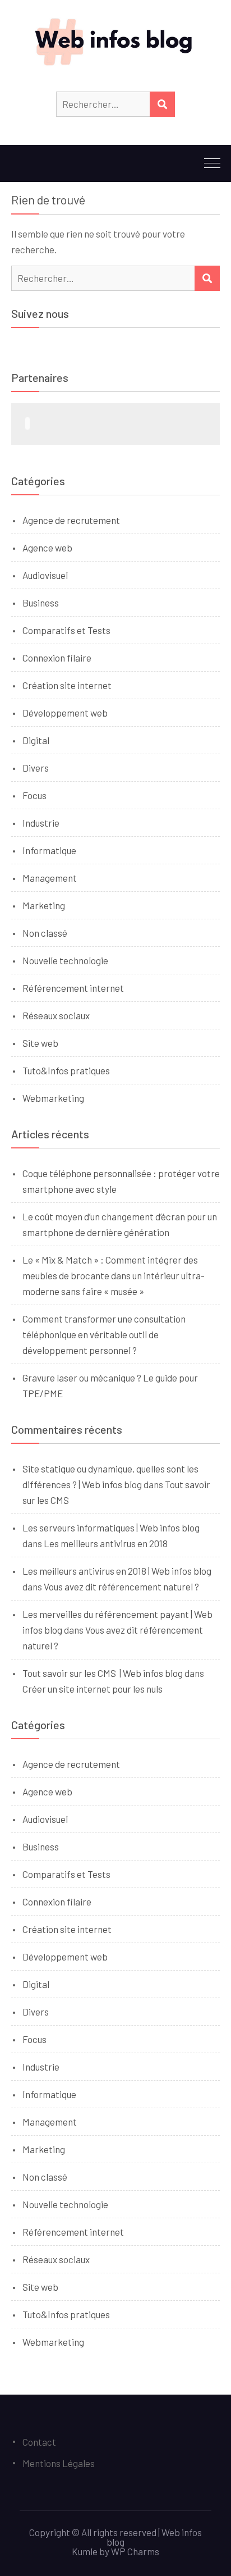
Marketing (44, 905)
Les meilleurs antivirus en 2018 (106, 1543)
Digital (36, 740)
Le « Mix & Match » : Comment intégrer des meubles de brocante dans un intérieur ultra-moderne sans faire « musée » (114, 1275)
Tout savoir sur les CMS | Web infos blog (103, 1673)
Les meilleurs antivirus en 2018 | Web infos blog (117, 1571)
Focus (34, 795)
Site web (40, 1043)
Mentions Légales (59, 2463)
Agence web (47, 548)
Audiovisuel (45, 575)
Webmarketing (53, 1098)
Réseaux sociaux (56, 1015)
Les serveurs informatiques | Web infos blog (111, 1528)
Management (50, 878)
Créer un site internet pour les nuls (93, 1689)
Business (41, 603)
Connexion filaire (57, 658)
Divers (36, 768)
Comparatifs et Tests (66, 630)
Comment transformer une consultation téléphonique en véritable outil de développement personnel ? (104, 1334)
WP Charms (135, 2551)
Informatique (49, 850)
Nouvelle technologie (65, 960)
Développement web (65, 713)
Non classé (45, 933)
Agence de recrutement (71, 520)
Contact (39, 2442)
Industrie (41, 823)
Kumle (85, 2551)
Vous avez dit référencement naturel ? (121, 1586)
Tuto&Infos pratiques (66, 1070)
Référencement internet (73, 988)
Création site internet (67, 685)
